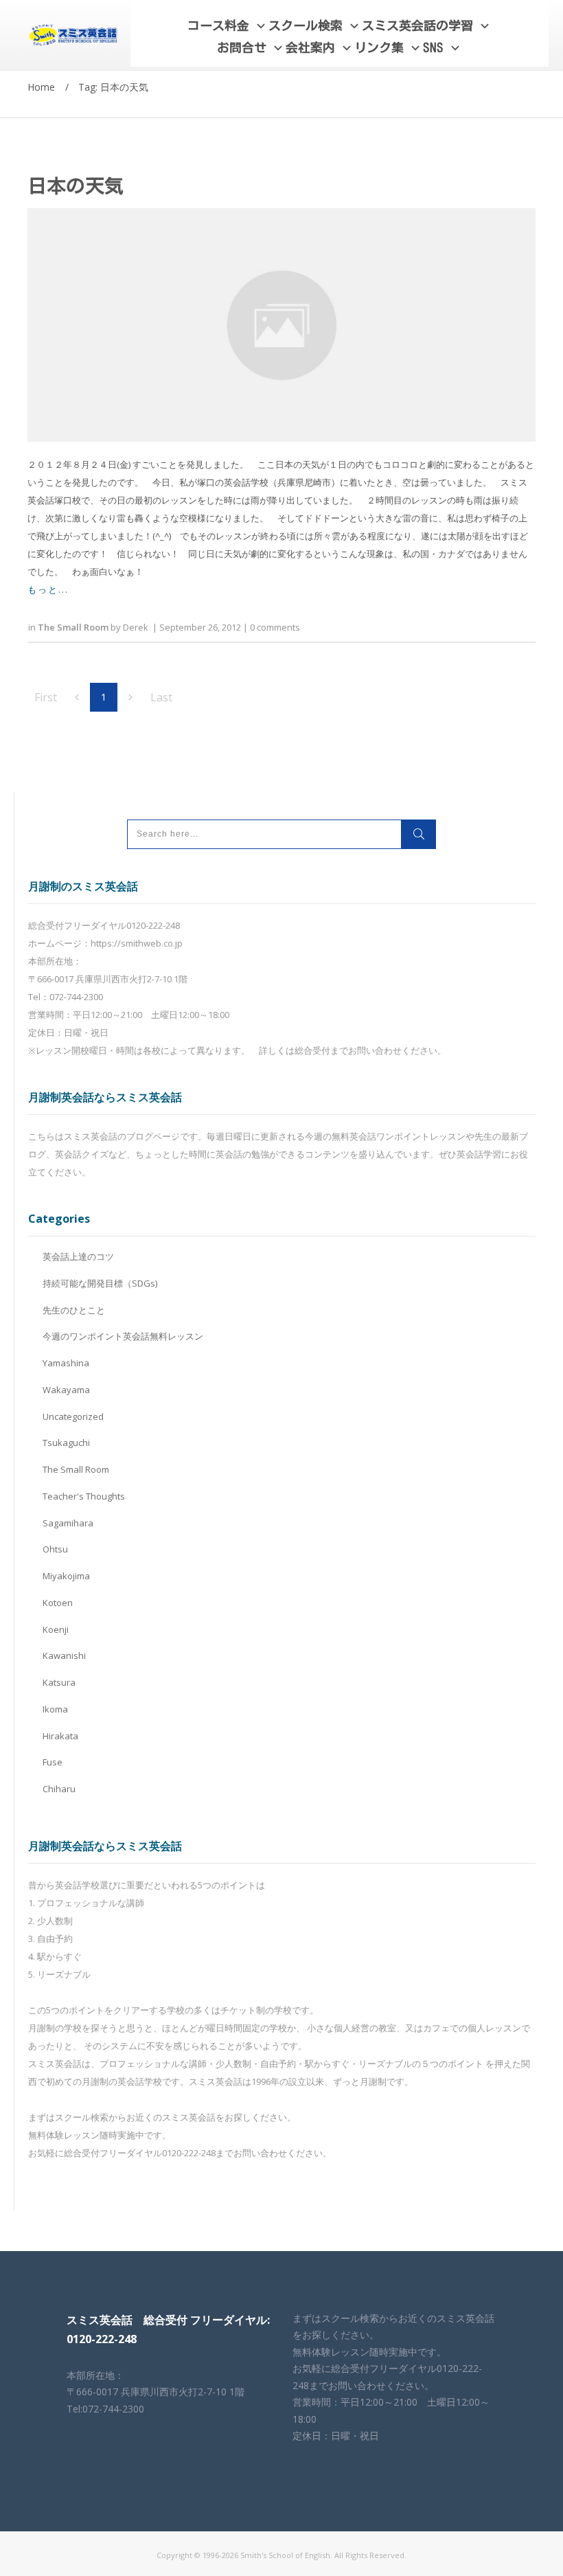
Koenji (56, 1629)
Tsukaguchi (66, 1443)
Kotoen (58, 1603)
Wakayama (66, 1390)
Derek (136, 627)
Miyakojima (66, 1576)
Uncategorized (73, 1416)
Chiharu (59, 1789)
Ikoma (55, 1709)
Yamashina (66, 1363)
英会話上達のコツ (78, 1256)
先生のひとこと (74, 1310)
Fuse (53, 1762)
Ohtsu (55, 1549)
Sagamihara (68, 1523)
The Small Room (73, 627)
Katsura (59, 1682)
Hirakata (60, 1736)
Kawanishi (64, 1656)
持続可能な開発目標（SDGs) (100, 1283)
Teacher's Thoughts (84, 1496)
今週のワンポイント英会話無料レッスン (123, 1336)
